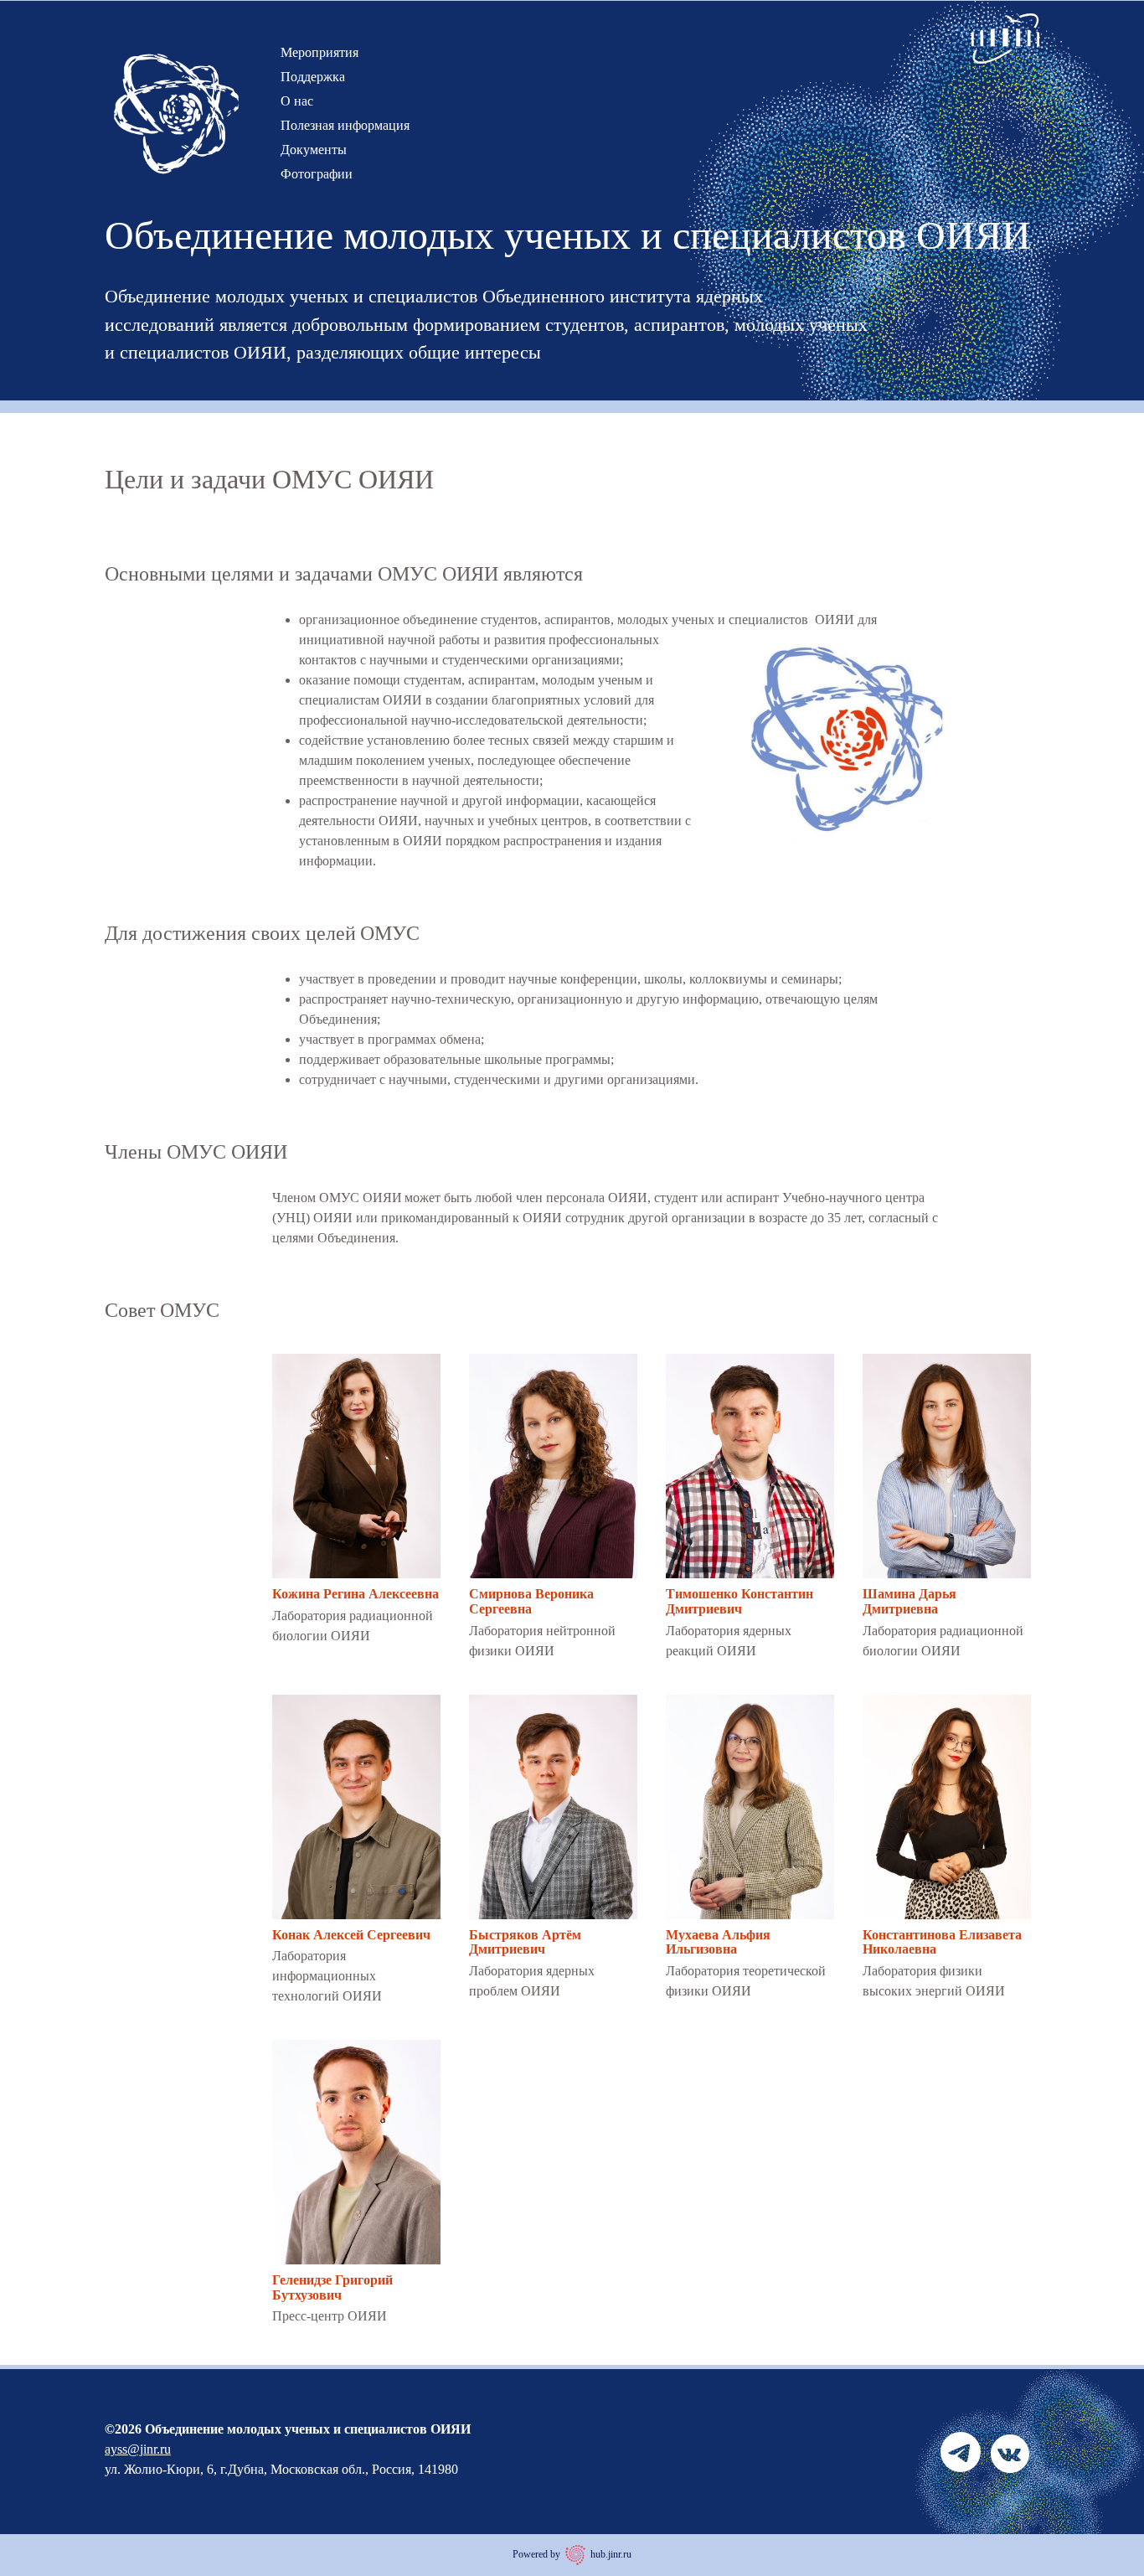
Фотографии (317, 174)
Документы (314, 150)
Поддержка (313, 77)
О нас (297, 101)
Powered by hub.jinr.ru (572, 2554)
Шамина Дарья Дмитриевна (910, 1601)
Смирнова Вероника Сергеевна (531, 1601)
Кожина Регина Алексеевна (356, 1594)
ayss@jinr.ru (138, 2449)
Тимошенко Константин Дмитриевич (739, 1601)
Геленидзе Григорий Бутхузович (332, 2287)
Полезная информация (345, 125)
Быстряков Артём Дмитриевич (525, 1942)
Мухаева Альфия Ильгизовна (718, 1942)
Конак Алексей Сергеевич (351, 1935)
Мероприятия (319, 52)
